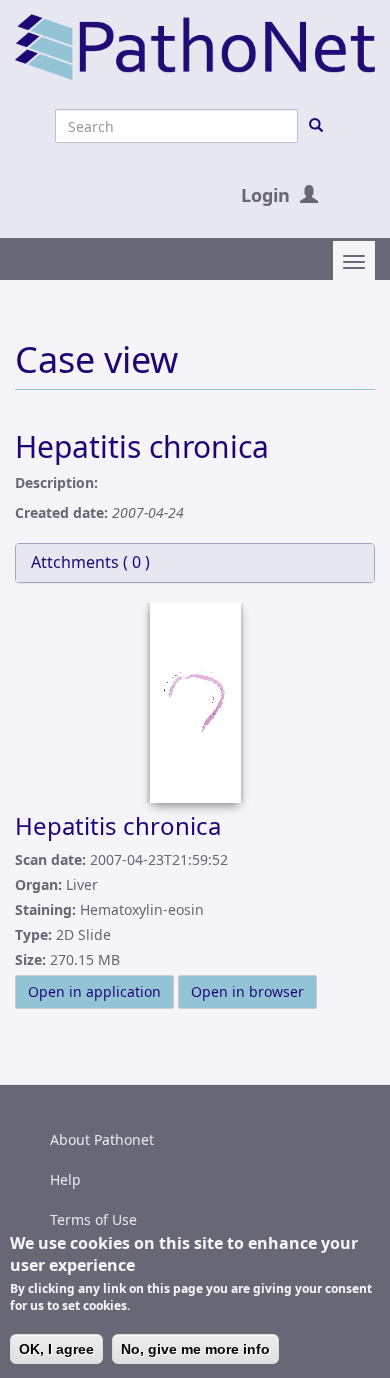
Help (65, 1179)
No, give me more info (195, 1349)
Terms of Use (93, 1219)
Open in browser (247, 991)
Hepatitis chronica (118, 825)
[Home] (195, 45)
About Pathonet (102, 1139)
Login (265, 195)
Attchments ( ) (90, 562)
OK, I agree (56, 1349)
